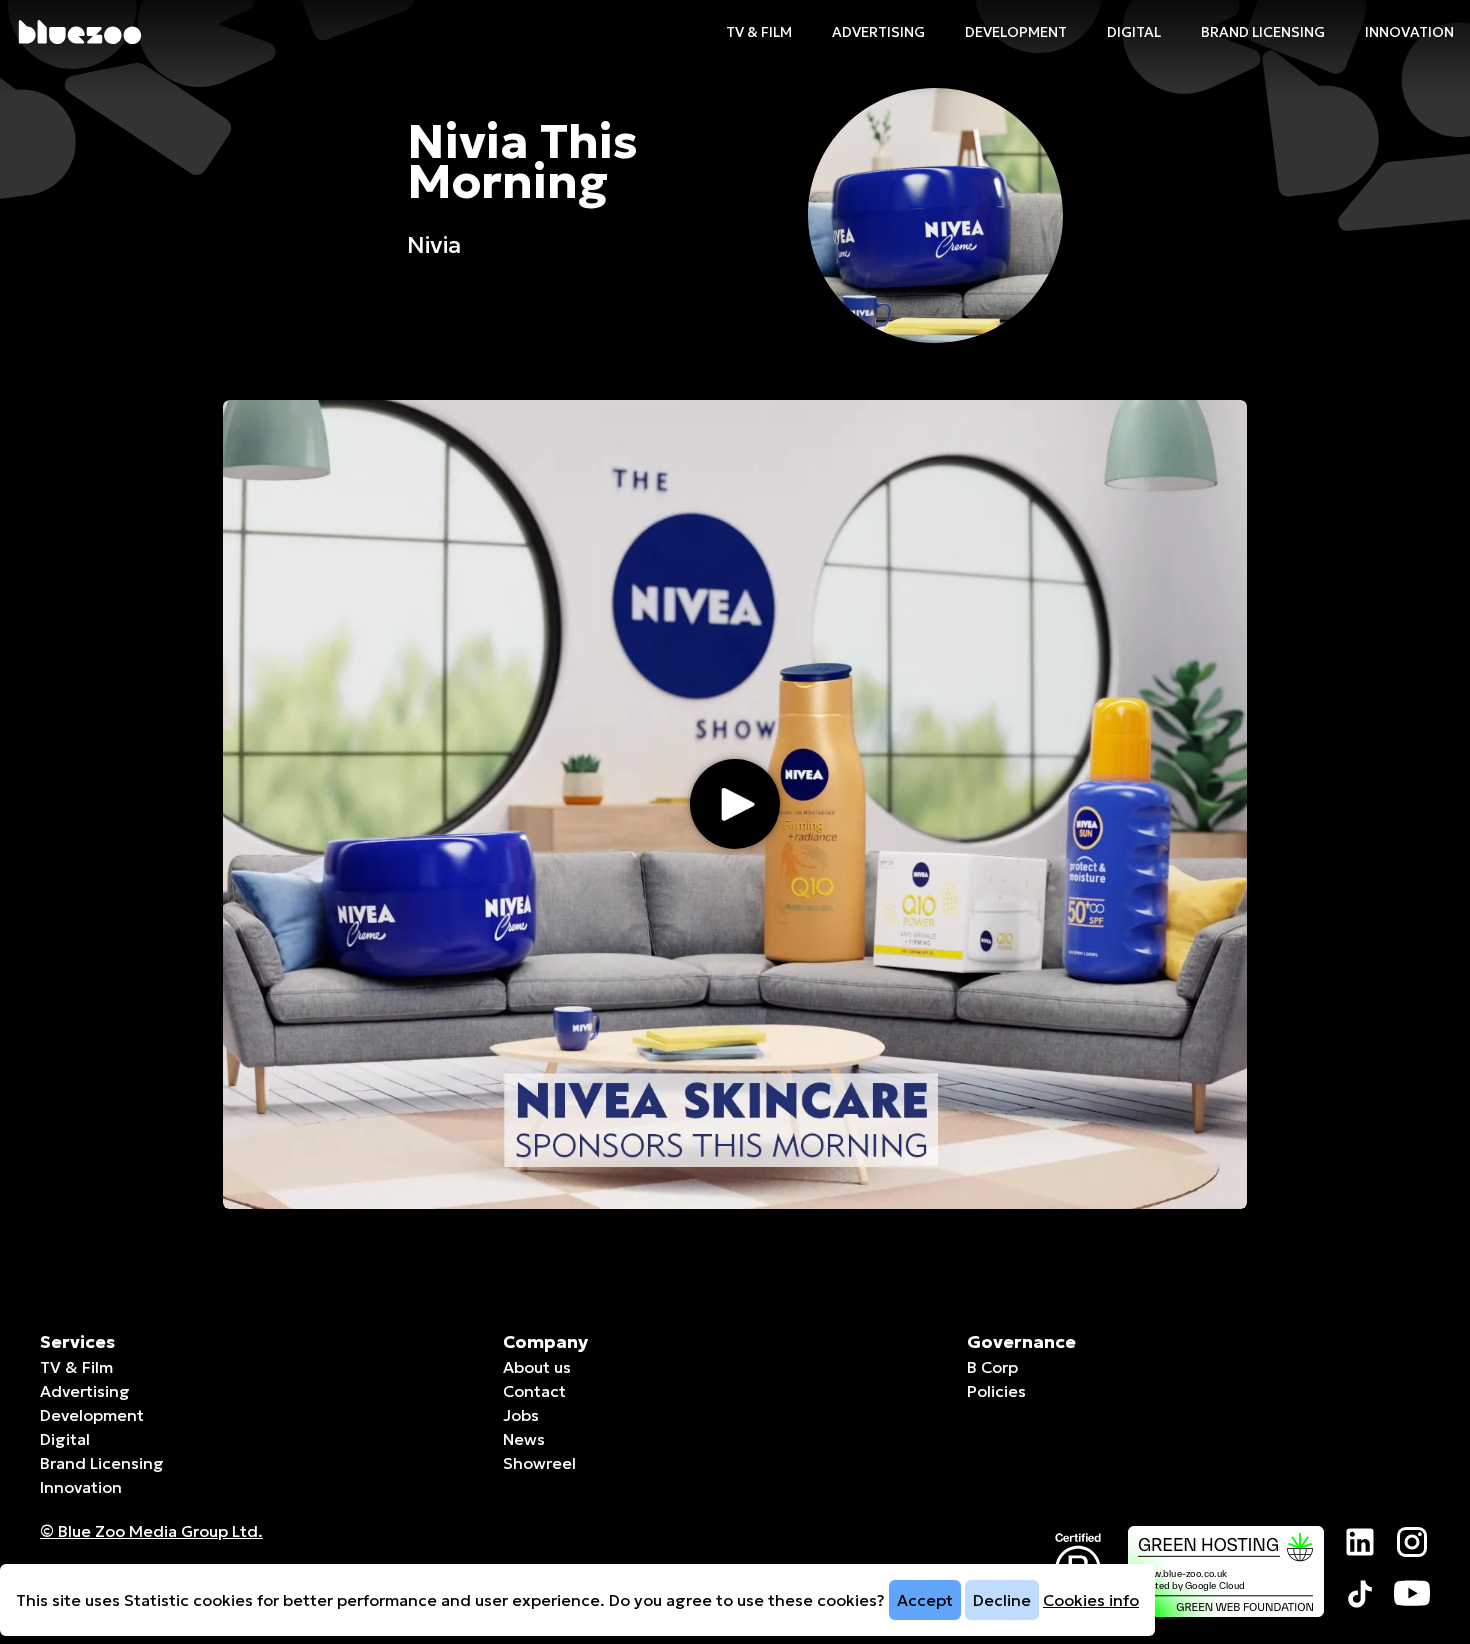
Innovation (1409, 32)
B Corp (992, 1367)
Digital (1134, 32)
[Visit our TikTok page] (1360, 1594)
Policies (996, 1391)
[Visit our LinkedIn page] (1360, 1542)
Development (1016, 32)
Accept (925, 1600)
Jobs (521, 1415)
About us (537, 1367)
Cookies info (1091, 1600)
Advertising (878, 32)
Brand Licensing (1263, 32)
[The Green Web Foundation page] (1226, 1571)
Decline (1002, 1600)
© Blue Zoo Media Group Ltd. (151, 1531)
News (524, 1439)
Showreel (539, 1463)
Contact (534, 1391)
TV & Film (759, 32)
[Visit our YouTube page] (1412, 1594)
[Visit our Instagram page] (1412, 1542)
